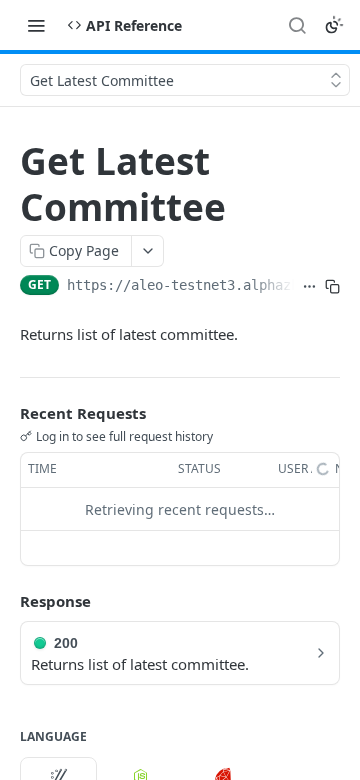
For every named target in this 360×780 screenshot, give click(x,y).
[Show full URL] (309, 287)
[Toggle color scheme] (334, 25)
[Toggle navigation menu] (36, 25)
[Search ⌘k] (297, 25)
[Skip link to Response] (6, 602)
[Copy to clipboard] (332, 287)
